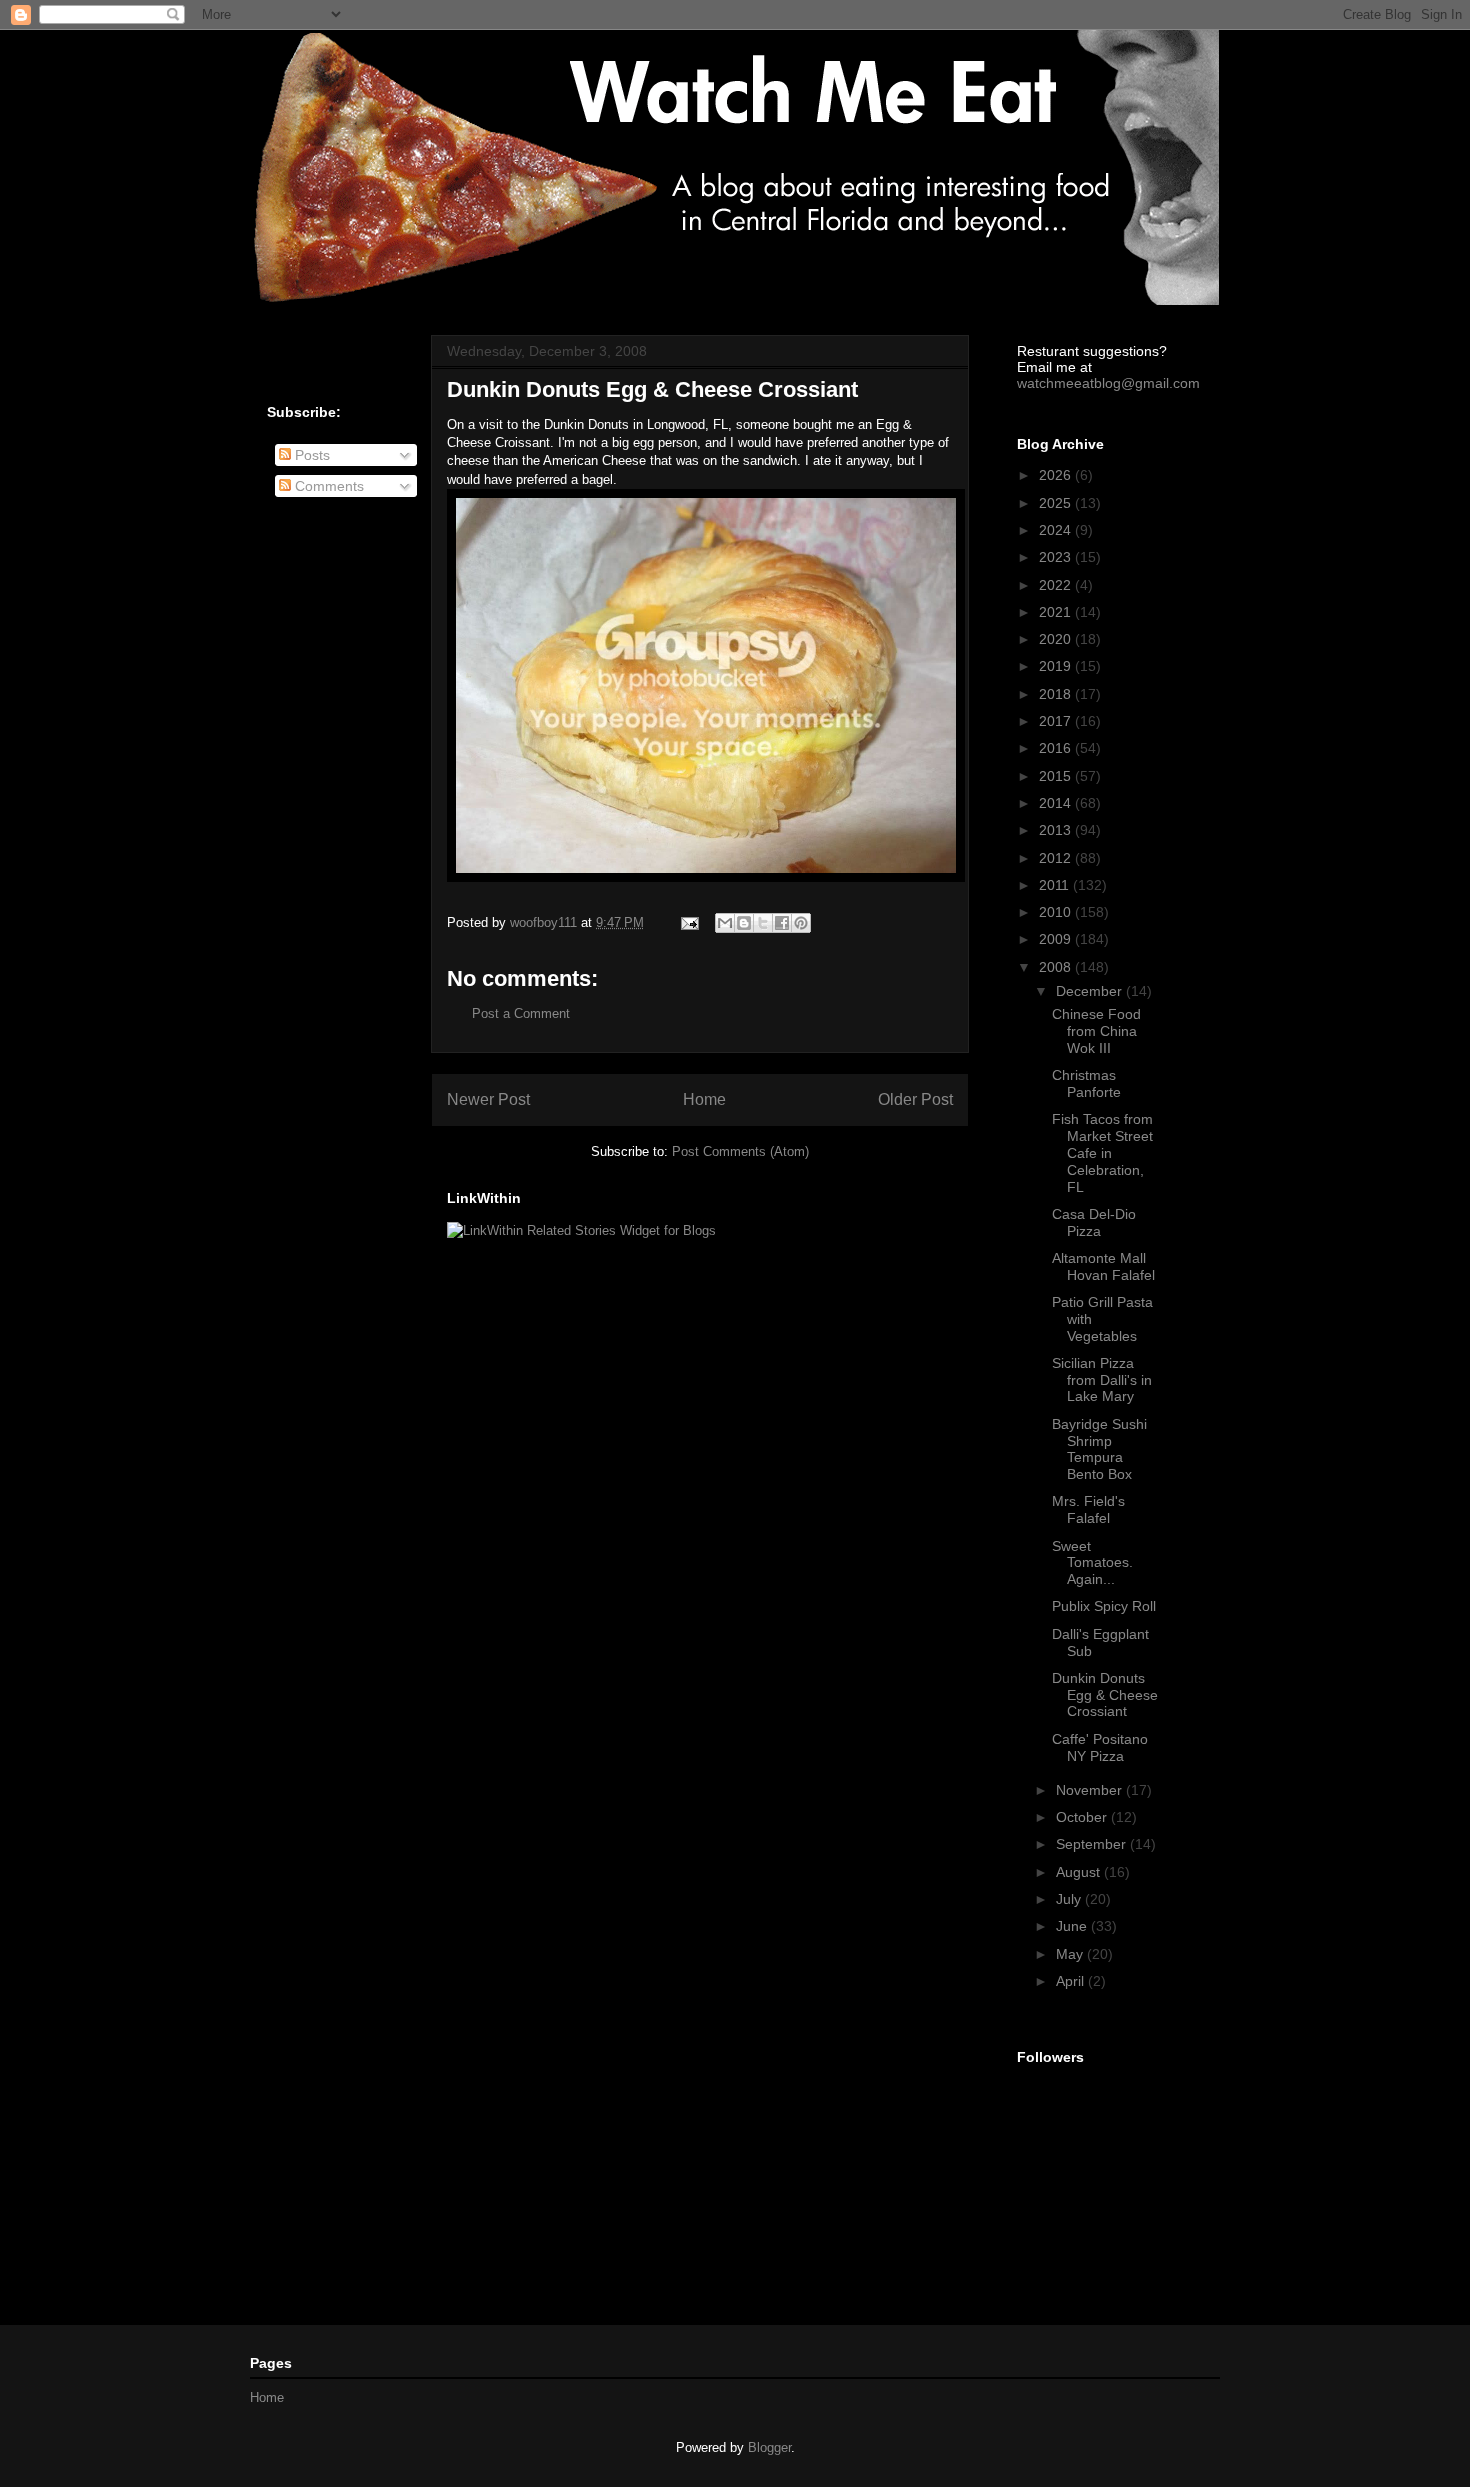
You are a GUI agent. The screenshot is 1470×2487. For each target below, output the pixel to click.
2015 (1057, 776)
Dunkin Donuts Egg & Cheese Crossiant (1105, 1695)
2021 (1057, 612)
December (1091, 991)
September (1093, 1844)
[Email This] (725, 923)
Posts (310, 455)
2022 (1057, 585)
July (1070, 1899)
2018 (1057, 694)
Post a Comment (521, 1013)
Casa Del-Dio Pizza (1094, 1222)
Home (704, 1099)
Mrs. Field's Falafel (1088, 1509)
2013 (1057, 830)
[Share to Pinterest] (801, 923)
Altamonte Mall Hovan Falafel (1103, 1266)
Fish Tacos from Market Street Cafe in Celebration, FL (1102, 1152)
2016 (1057, 748)
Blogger (769, 2447)
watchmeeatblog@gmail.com (1108, 383)
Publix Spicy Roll (1104, 1606)
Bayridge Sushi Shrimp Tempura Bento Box (1099, 1449)
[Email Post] (688, 922)
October (1083, 1817)
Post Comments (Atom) (740, 1151)
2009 (1057, 939)
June (1073, 1926)
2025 (1057, 503)
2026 (1057, 475)
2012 (1057, 858)
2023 (1057, 557)
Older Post (915, 1099)
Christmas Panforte (1086, 1083)
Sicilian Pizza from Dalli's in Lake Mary (1102, 1380)
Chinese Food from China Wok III (1096, 1031)
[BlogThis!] (744, 923)
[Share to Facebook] (782, 923)
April (1072, 1981)
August (1080, 1872)
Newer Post (488, 1099)
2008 (1057, 967)
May (1071, 1954)
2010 (1057, 912)
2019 (1057, 666)
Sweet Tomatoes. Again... (1092, 1563)
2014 (1057, 803)
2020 (1057, 639)
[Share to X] (763, 923)
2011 (1056, 885)
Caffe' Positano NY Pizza (1100, 1747)
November (1091, 1790)
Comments (327, 486)
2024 (1057, 530)
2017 (1057, 721)
